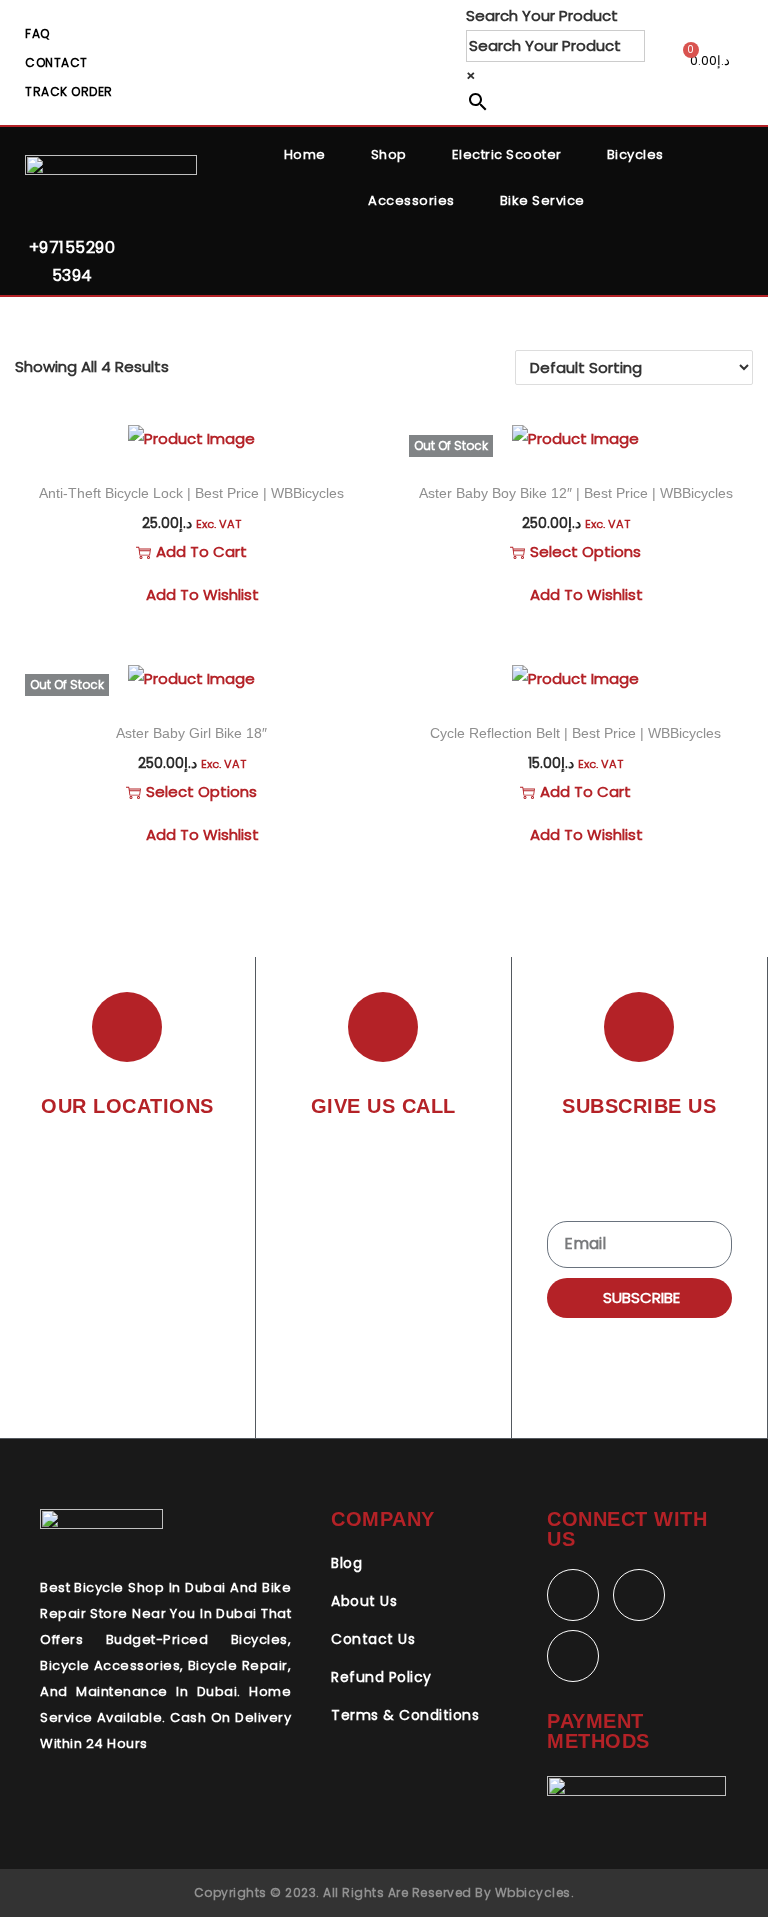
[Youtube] (639, 1595)
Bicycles (635, 154)
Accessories (411, 200)
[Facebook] (573, 1595)
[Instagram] (573, 1656)
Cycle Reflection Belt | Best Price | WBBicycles (575, 733)
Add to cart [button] (201, 551)
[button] (349, 445)
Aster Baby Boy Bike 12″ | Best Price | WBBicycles (576, 493)
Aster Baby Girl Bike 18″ (191, 733)
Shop (389, 154)
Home (305, 154)
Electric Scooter (507, 154)
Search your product (542, 15)
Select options (585, 551)
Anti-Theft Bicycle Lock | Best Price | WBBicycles (191, 493)
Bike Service (542, 200)
